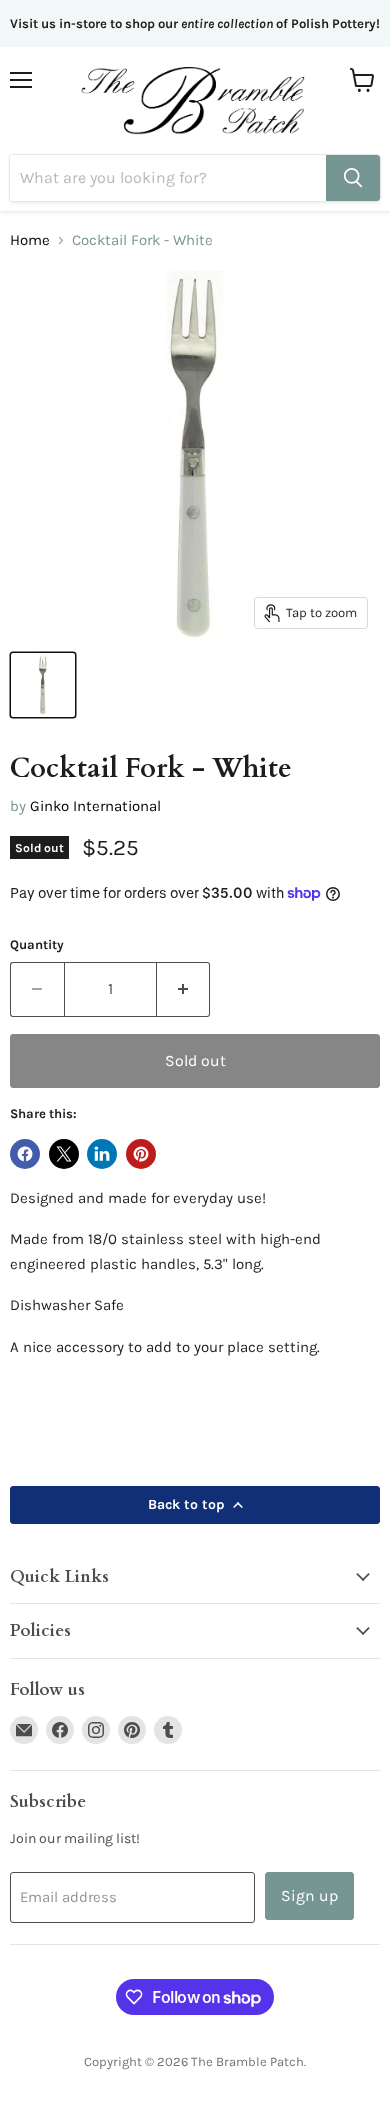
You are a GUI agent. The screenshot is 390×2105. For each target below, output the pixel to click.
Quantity (37, 944)
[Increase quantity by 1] (184, 989)
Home (30, 240)
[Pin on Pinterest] (141, 1154)
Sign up (309, 1895)
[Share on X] (64, 1154)
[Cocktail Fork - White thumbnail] (43, 685)
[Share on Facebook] (25, 1154)
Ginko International (95, 806)
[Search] (353, 178)
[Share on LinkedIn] (102, 1154)
